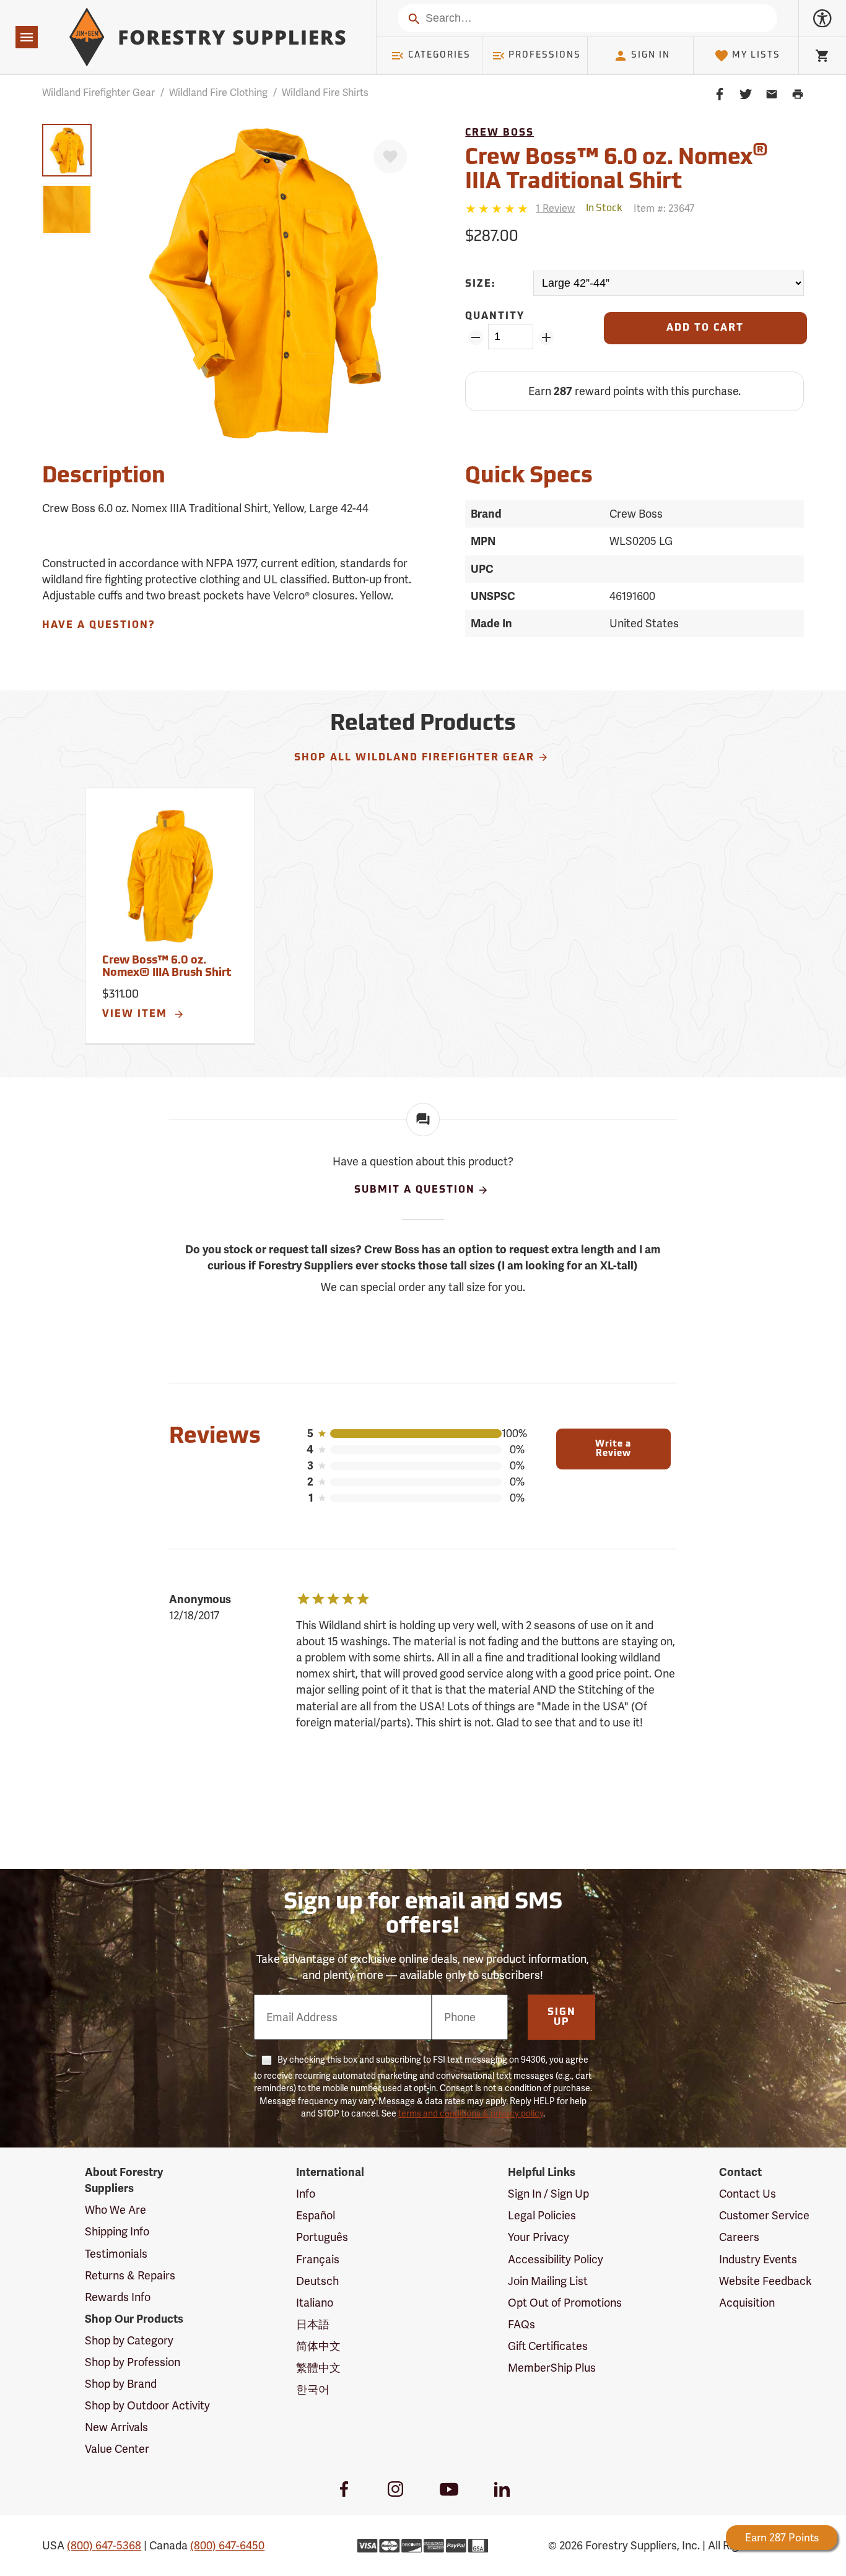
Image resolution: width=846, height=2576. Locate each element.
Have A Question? (98, 625)
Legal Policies (542, 2215)
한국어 (313, 2389)
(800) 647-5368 (104, 2545)
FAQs (521, 2324)
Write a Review (613, 1449)
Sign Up (562, 2017)
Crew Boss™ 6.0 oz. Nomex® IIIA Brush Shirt (167, 967)
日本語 (313, 2324)
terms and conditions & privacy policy (471, 2113)
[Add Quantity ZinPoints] (546, 337)
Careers (739, 2237)
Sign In (651, 55)
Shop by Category (129, 2340)
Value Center (117, 2449)
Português (322, 2237)
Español (316, 2215)
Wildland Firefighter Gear (98, 93)
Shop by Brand (121, 2384)
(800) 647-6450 (227, 2545)
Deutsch (317, 2281)
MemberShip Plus (552, 2368)
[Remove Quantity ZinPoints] (475, 337)
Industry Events (758, 2259)
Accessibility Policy (556, 2259)
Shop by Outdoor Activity (147, 2405)
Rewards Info (118, 2297)
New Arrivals (116, 2427)
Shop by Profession (133, 2362)
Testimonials (116, 2254)
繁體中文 (318, 2368)
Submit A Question (415, 1190)
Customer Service (764, 2215)
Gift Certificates (548, 2346)
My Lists (756, 55)
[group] (67, 150)
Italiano (315, 2303)
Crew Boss (499, 133)
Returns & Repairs (130, 2275)
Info (306, 2194)
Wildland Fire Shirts (325, 93)
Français (318, 2259)
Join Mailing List (548, 2281)
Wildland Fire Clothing (218, 93)
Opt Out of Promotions (565, 2303)
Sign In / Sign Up (548, 2194)
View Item (137, 1014)
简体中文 (318, 2346)
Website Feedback (765, 2281)
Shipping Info (117, 2231)
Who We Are (116, 2210)
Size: (481, 284)
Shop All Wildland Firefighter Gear (414, 758)
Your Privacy (539, 2237)
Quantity (495, 316)
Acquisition (747, 2303)
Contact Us (748, 2194)
